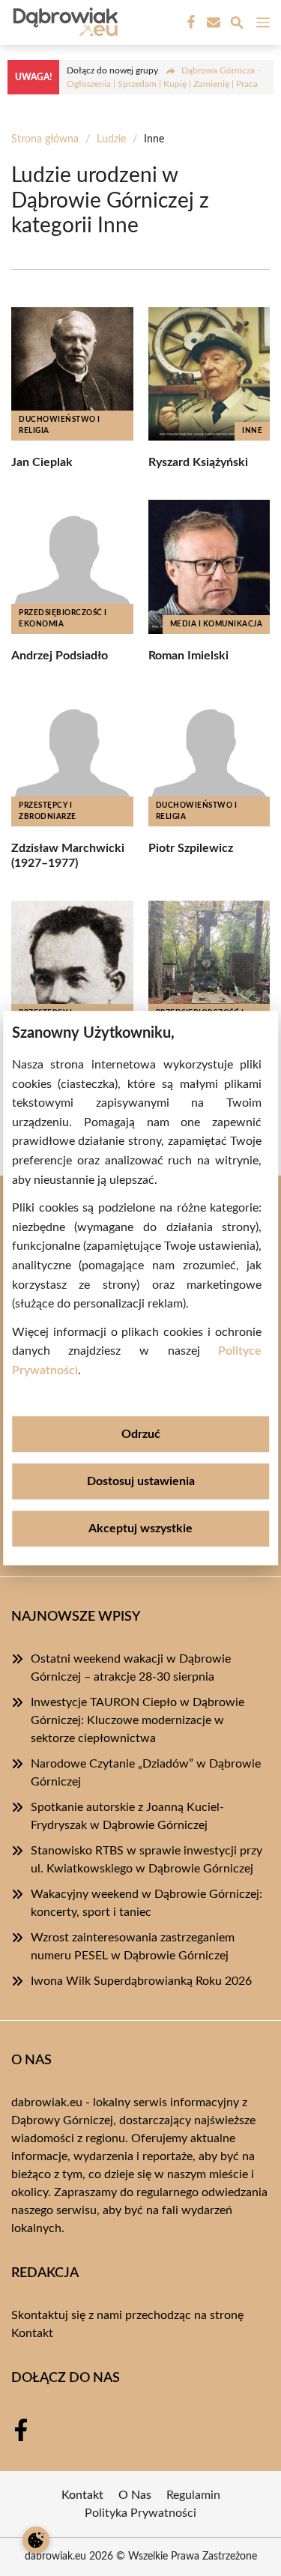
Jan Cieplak (42, 462)
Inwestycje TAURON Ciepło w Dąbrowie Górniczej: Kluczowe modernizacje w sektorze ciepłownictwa (138, 1720)
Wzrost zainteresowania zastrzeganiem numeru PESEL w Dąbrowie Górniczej (133, 1947)
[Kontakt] (212, 22)
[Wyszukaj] (237, 25)
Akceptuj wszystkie (140, 1529)
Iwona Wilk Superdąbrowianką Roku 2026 (141, 1981)
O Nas (135, 2495)
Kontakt (32, 2333)
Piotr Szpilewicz (191, 848)
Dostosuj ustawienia (141, 1481)
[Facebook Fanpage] (190, 22)
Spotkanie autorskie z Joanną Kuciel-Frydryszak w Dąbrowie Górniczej (127, 1816)
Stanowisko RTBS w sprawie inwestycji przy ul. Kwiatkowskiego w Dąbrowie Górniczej (146, 1860)
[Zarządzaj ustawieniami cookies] (36, 2540)
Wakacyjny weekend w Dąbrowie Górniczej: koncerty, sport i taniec (146, 1903)
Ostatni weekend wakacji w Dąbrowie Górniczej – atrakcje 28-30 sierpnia (131, 1668)
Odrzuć (141, 1434)
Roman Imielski (188, 656)
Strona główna (45, 139)
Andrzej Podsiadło (60, 656)
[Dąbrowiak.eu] (63, 22)
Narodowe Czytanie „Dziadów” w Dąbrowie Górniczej (146, 1773)
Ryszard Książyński (198, 462)
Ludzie (111, 139)
